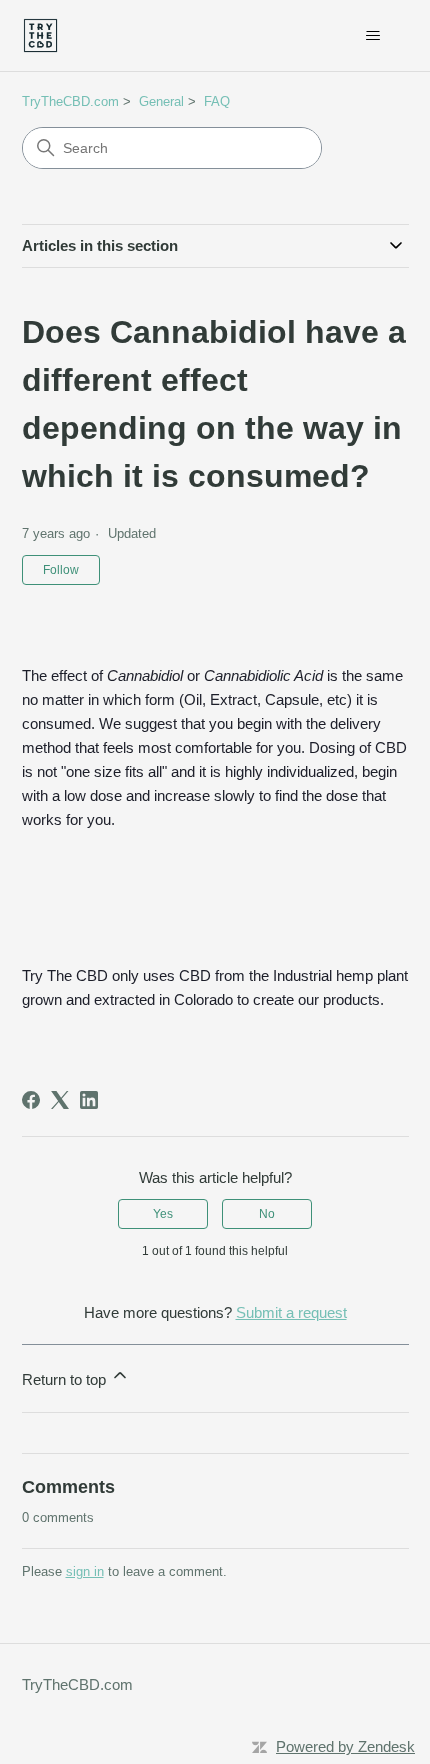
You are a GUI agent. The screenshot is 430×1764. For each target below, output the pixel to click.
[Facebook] (31, 1100)
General (161, 101)
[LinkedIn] (89, 1100)
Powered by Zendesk (345, 1746)
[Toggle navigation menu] (373, 36)
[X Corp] (60, 1100)
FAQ (217, 101)
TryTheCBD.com (70, 101)
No (267, 1214)
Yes (163, 1214)
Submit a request (291, 1312)
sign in (85, 1571)
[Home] (40, 35)
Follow (61, 570)
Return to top (66, 1379)
